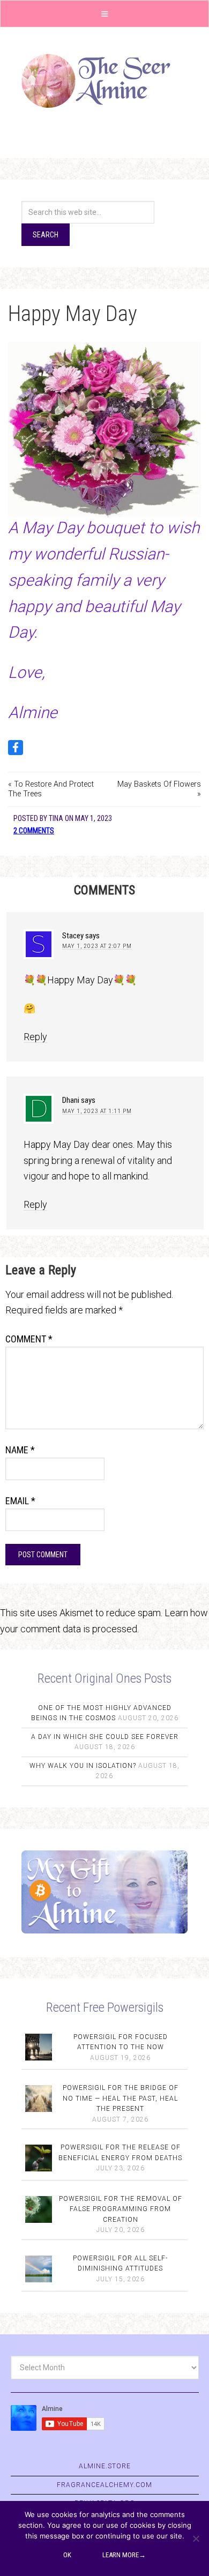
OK (67, 2555)
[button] (104, 14)
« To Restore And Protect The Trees (51, 789)
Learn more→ (124, 2555)
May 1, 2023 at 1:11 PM (97, 1111)
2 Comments (34, 831)
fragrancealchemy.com (104, 2485)
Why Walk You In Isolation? (83, 1766)
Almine (104, 81)
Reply (35, 1037)
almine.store (105, 2466)
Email (20, 1501)
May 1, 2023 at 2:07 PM (97, 946)
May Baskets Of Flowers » (159, 789)
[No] (196, 2538)
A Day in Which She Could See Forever (105, 1737)
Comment (29, 1339)
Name (20, 1450)
